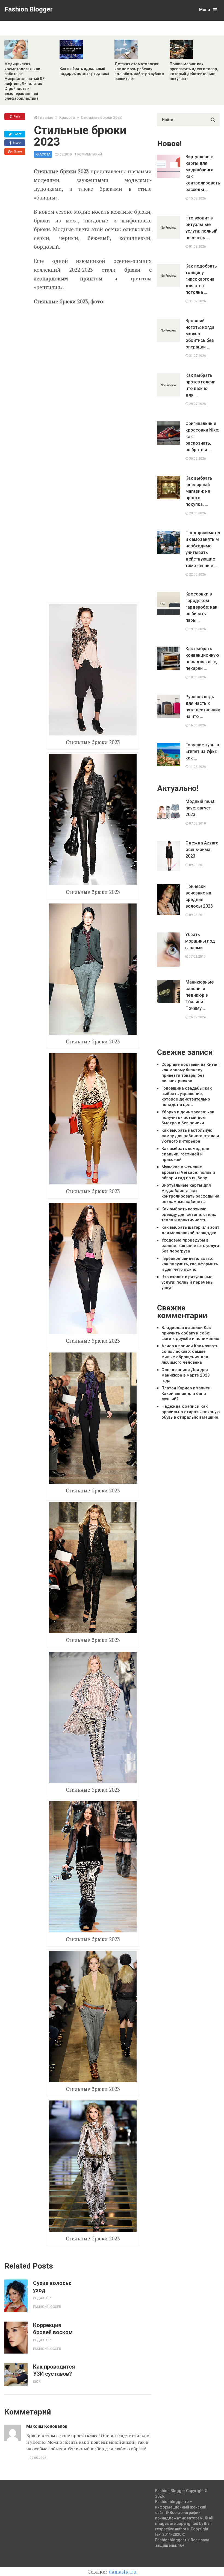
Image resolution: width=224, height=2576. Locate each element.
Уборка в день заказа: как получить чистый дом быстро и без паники (188, 1117)
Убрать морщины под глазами (200, 941)
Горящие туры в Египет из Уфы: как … (202, 751)
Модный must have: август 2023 (200, 808)
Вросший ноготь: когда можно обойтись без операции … (200, 334)
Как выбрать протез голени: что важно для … (201, 385)
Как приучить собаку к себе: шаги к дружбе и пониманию (190, 1333)
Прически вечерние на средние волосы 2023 (199, 896)
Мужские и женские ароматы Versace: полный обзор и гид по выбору (188, 1172)
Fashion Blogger (29, 9)
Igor (37, 2382)
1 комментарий (88, 154)
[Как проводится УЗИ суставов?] (16, 2375)
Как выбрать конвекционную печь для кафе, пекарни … (202, 658)
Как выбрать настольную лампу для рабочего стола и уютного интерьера (190, 1136)
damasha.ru (123, 2571)
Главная (46, 118)
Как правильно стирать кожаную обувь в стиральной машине (191, 1412)
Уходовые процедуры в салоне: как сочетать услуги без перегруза (190, 1246)
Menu (205, 10)
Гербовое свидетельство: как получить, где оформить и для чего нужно (190, 1264)
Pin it (16, 116)
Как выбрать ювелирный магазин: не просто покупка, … (199, 491)
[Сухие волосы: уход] (16, 2296)
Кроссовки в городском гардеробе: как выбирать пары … (201, 607)
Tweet (17, 134)
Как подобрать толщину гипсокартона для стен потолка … (201, 279)
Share (16, 143)
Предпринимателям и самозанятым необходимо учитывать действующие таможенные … (202, 549)
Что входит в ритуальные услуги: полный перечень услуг (187, 1282)
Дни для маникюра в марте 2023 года (186, 1375)
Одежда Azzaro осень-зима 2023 (202, 850)
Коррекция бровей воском (53, 2329)
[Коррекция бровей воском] (16, 2338)
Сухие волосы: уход (52, 2287)
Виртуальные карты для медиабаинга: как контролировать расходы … (202, 173)
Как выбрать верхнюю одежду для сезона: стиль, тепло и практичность (189, 1214)
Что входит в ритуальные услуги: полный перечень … (201, 228)
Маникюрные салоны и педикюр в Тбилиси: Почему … (200, 995)
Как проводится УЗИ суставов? (54, 2370)
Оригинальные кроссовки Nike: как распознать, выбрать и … (202, 437)
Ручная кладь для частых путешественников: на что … (202, 707)
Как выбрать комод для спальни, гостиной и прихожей (185, 1154)
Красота (67, 118)
